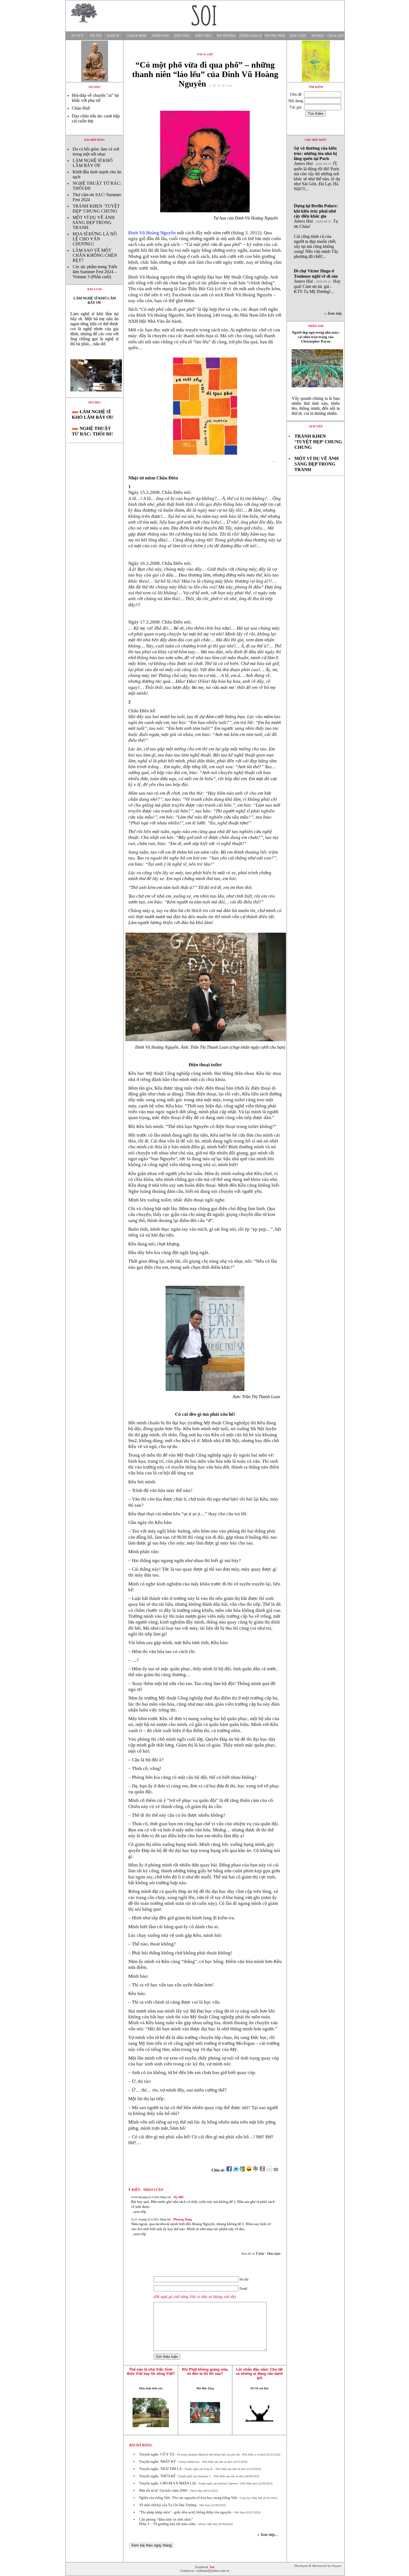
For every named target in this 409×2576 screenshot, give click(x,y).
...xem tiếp (139, 2212)
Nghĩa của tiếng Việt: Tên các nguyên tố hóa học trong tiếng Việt (188, 2498)
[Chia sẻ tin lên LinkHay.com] (256, 2170)
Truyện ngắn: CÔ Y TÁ (157, 2454)
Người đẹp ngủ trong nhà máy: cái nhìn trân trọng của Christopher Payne (316, 337)
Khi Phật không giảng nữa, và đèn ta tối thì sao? (205, 2371)
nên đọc (95, 402)
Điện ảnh (182, 36)
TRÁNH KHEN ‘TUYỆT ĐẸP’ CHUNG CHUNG (96, 209)
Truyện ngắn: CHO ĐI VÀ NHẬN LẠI (167, 2483)
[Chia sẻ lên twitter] (236, 2170)
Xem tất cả (261, 2254)
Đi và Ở (77, 36)
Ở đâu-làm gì (251, 36)
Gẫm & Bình (137, 36)
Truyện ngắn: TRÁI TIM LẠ (160, 2469)
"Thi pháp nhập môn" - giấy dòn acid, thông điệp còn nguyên (185, 2512)
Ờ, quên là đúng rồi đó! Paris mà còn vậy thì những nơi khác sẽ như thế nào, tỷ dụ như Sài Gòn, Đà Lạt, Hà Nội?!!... (317, 168)
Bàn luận (298, 36)
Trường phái (275, 36)
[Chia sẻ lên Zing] (262, 2170)
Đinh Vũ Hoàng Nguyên (153, 233)
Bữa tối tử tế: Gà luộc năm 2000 (163, 2490)
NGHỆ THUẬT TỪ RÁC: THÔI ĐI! (92, 431)
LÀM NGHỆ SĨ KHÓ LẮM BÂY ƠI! (93, 163)
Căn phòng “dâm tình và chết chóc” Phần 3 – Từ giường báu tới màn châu (167, 2522)
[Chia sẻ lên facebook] (229, 2170)
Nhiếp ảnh (160, 36)
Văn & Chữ (335, 36)
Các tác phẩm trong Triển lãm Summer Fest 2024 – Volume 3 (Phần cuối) (95, 272)
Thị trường (226, 36)
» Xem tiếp (334, 313)
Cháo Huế (81, 108)
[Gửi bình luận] (269, 2170)
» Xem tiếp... (268, 2535)
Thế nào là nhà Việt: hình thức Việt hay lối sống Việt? (151, 2371)
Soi (212, 2567)
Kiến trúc (204, 36)
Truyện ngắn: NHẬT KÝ (157, 2462)
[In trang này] (277, 2170)
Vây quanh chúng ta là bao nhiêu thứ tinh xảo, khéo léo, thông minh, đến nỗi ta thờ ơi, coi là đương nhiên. (316, 406)
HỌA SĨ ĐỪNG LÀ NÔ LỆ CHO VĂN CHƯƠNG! (95, 239)
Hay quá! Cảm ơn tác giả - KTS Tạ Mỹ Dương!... (317, 281)
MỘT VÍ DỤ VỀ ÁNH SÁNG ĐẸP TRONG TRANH (94, 222)
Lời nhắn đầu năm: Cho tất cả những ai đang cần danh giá (259, 2374)
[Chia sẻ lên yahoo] (249, 2170)
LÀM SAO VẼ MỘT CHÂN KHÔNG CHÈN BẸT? (95, 255)
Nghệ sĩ (113, 36)
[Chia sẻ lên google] (242, 2170)
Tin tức (96, 36)
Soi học (318, 36)
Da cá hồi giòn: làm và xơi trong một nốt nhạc (96, 152)
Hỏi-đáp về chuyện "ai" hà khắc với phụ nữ (95, 98)
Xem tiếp (316, 426)
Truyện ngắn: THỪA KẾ (157, 2476)
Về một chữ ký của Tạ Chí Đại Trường (168, 2505)
